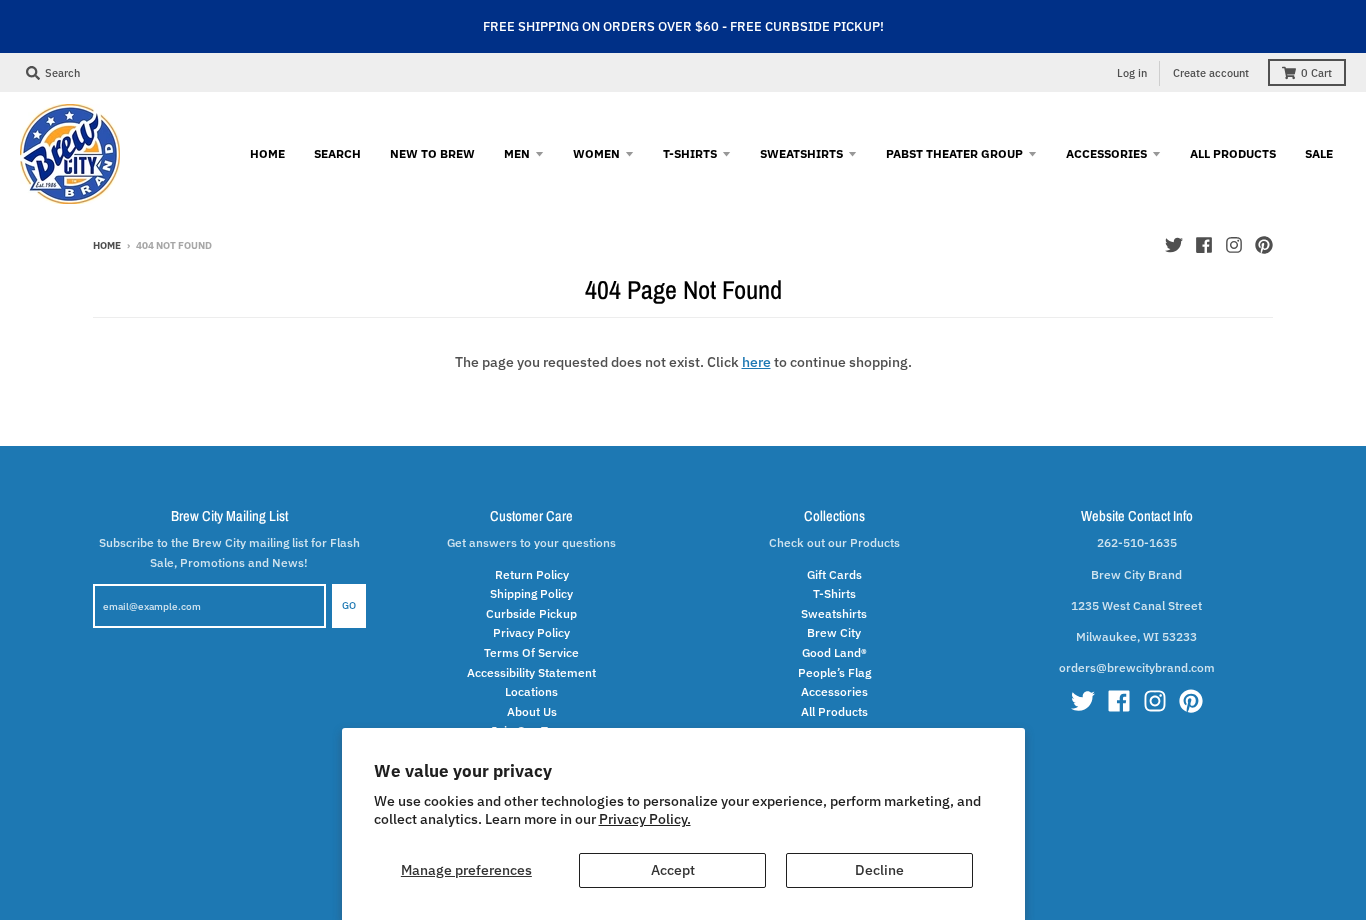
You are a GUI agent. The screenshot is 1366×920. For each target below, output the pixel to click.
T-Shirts (834, 593)
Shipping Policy (531, 593)
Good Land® (834, 652)
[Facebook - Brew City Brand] (1204, 245)
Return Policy (532, 574)
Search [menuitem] (337, 153)
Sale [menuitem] (1319, 153)
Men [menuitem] (517, 153)
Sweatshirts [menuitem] (801, 153)
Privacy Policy (531, 632)
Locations (531, 691)
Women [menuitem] (596, 153)
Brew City (834, 632)
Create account (1211, 73)
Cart (1316, 73)
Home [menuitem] (267, 153)
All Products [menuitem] (1233, 153)
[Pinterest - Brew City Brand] (1264, 245)
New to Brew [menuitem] (432, 153)
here (756, 362)
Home (107, 245)
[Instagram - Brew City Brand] (1234, 245)
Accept (673, 870)
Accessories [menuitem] (1106, 153)
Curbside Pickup (531, 613)
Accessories (834, 691)
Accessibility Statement (531, 672)
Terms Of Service (531, 652)
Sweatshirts (834, 613)
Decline (879, 870)
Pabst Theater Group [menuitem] (954, 153)
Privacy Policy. (645, 819)
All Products (834, 711)
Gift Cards (834, 574)
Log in (1132, 73)
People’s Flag (834, 672)
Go (349, 605)
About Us (532, 711)
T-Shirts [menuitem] (690, 153)
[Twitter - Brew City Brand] (1174, 245)
